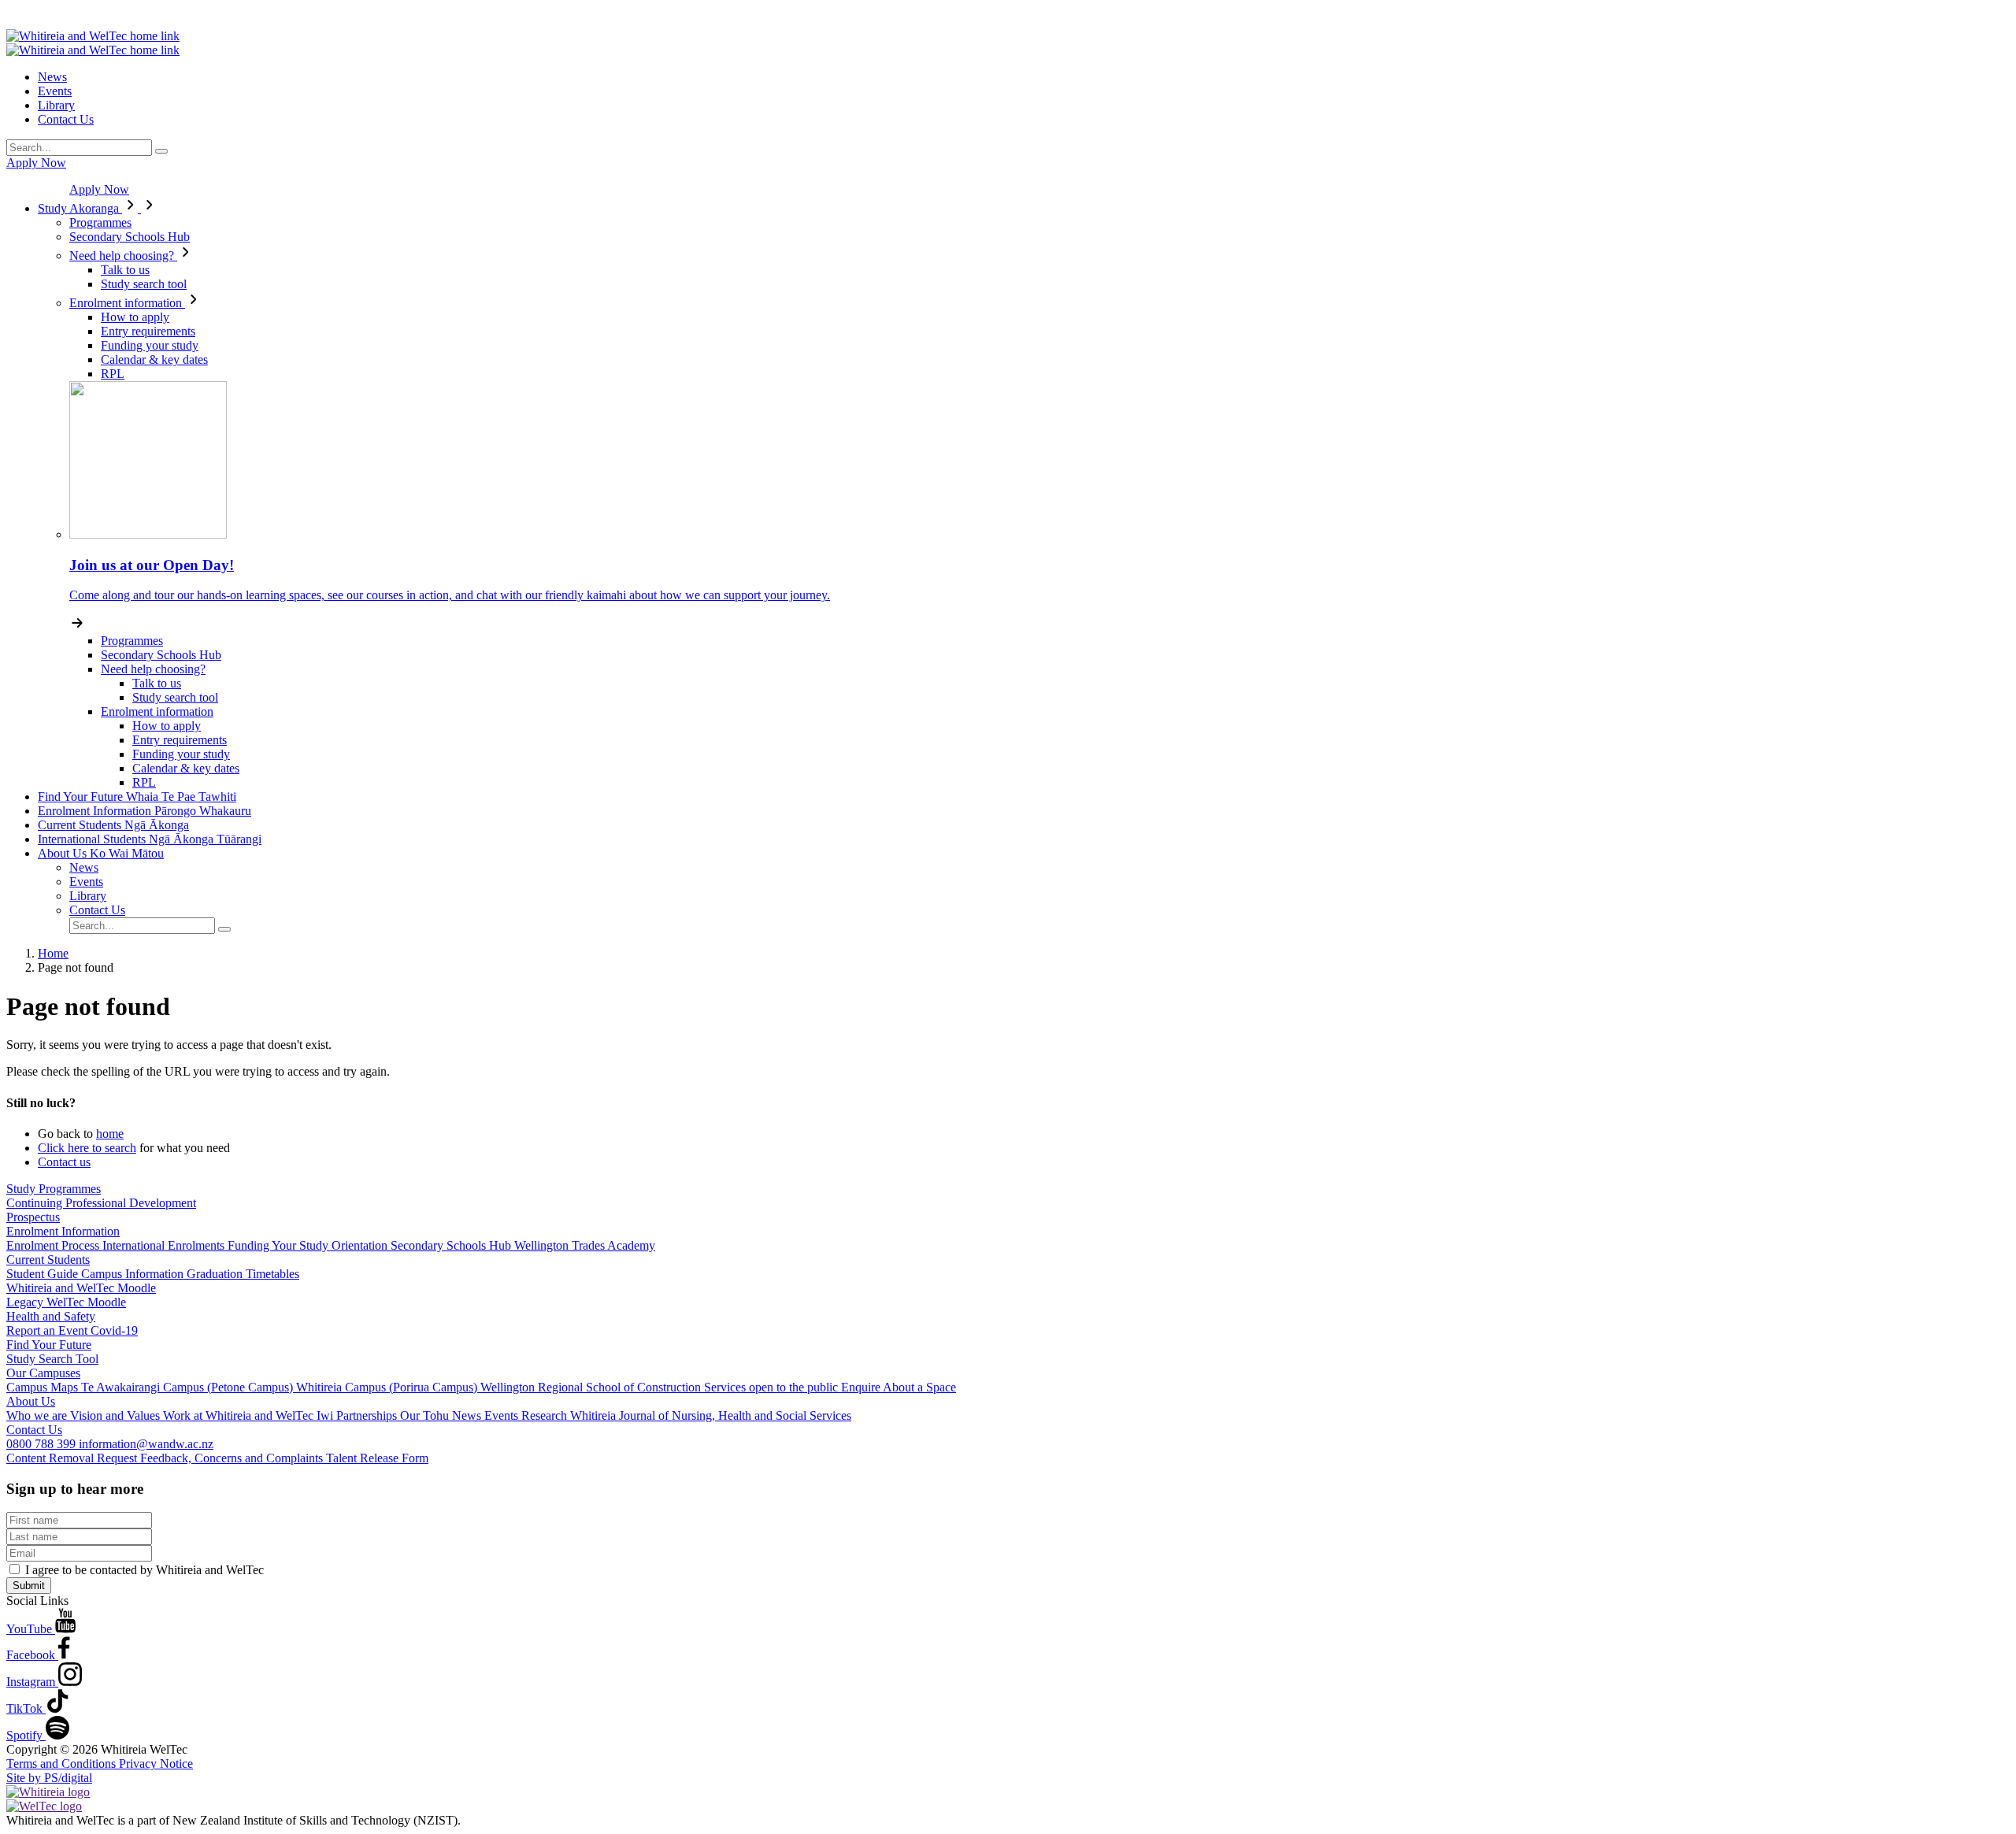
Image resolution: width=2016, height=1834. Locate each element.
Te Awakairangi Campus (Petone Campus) (189, 1387)
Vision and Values (117, 1415)
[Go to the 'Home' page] (93, 36)
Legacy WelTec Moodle (66, 1302)
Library (56, 105)
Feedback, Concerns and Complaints (233, 1458)
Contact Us (66, 119)
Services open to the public (773, 1387)
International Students (150, 839)
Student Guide (44, 1274)
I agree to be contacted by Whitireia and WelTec (145, 1570)
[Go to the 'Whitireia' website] (48, 1792)
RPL (113, 374)
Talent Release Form (377, 1458)
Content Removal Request (73, 1458)
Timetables (272, 1274)
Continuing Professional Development (101, 1203)
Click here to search (87, 1148)
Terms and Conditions (63, 1764)
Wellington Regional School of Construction (592, 1387)
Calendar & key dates (154, 359)
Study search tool (144, 284)
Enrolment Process (54, 1245)
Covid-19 (114, 1330)
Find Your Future (137, 797)
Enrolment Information (145, 811)
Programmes (100, 222)
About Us (101, 853)
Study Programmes (54, 1189)
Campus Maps (44, 1387)
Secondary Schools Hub (130, 237)
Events (55, 91)
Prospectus (33, 1217)
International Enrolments (165, 1245)
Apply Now (36, 163)
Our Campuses (43, 1373)
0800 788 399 (43, 1444)
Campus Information (134, 1274)
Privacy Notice (156, 1764)
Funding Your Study (280, 1245)
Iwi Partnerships (358, 1415)
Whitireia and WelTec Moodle (81, 1288)
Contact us (64, 1162)
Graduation (216, 1274)
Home (53, 953)
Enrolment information (127, 303)
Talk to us (125, 270)
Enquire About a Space (899, 1387)
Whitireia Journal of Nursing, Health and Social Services (711, 1415)
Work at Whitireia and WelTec (240, 1415)
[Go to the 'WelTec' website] (44, 1806)
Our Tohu (426, 1415)
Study (78, 208)
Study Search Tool (52, 1359)
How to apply (135, 317)
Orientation (361, 1245)
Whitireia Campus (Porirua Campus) (388, 1387)
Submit (29, 1586)
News (52, 77)
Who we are (38, 1415)
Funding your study (150, 345)
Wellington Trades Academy (585, 1245)
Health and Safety (51, 1316)
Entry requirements (148, 331)
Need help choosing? (123, 256)
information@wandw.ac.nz (146, 1444)
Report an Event (48, 1330)
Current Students (113, 825)
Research (546, 1415)
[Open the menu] (1008, 18)
